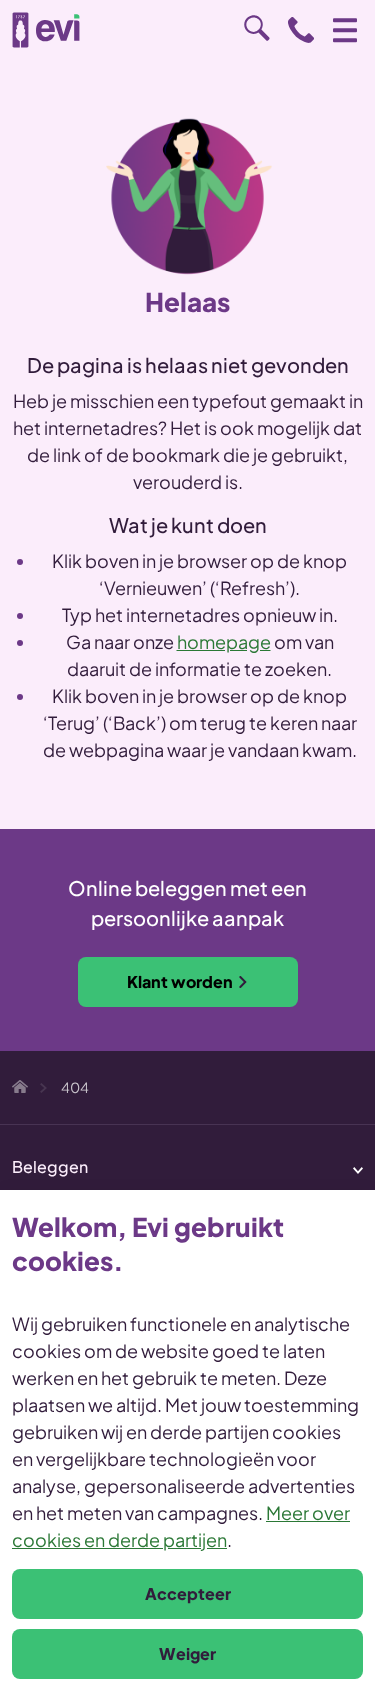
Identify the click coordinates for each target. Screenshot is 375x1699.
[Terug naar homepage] (46, 30)
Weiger (187, 1653)
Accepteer (188, 1593)
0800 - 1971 (301, 30)
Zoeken (257, 28)
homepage (224, 641)
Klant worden (180, 981)
